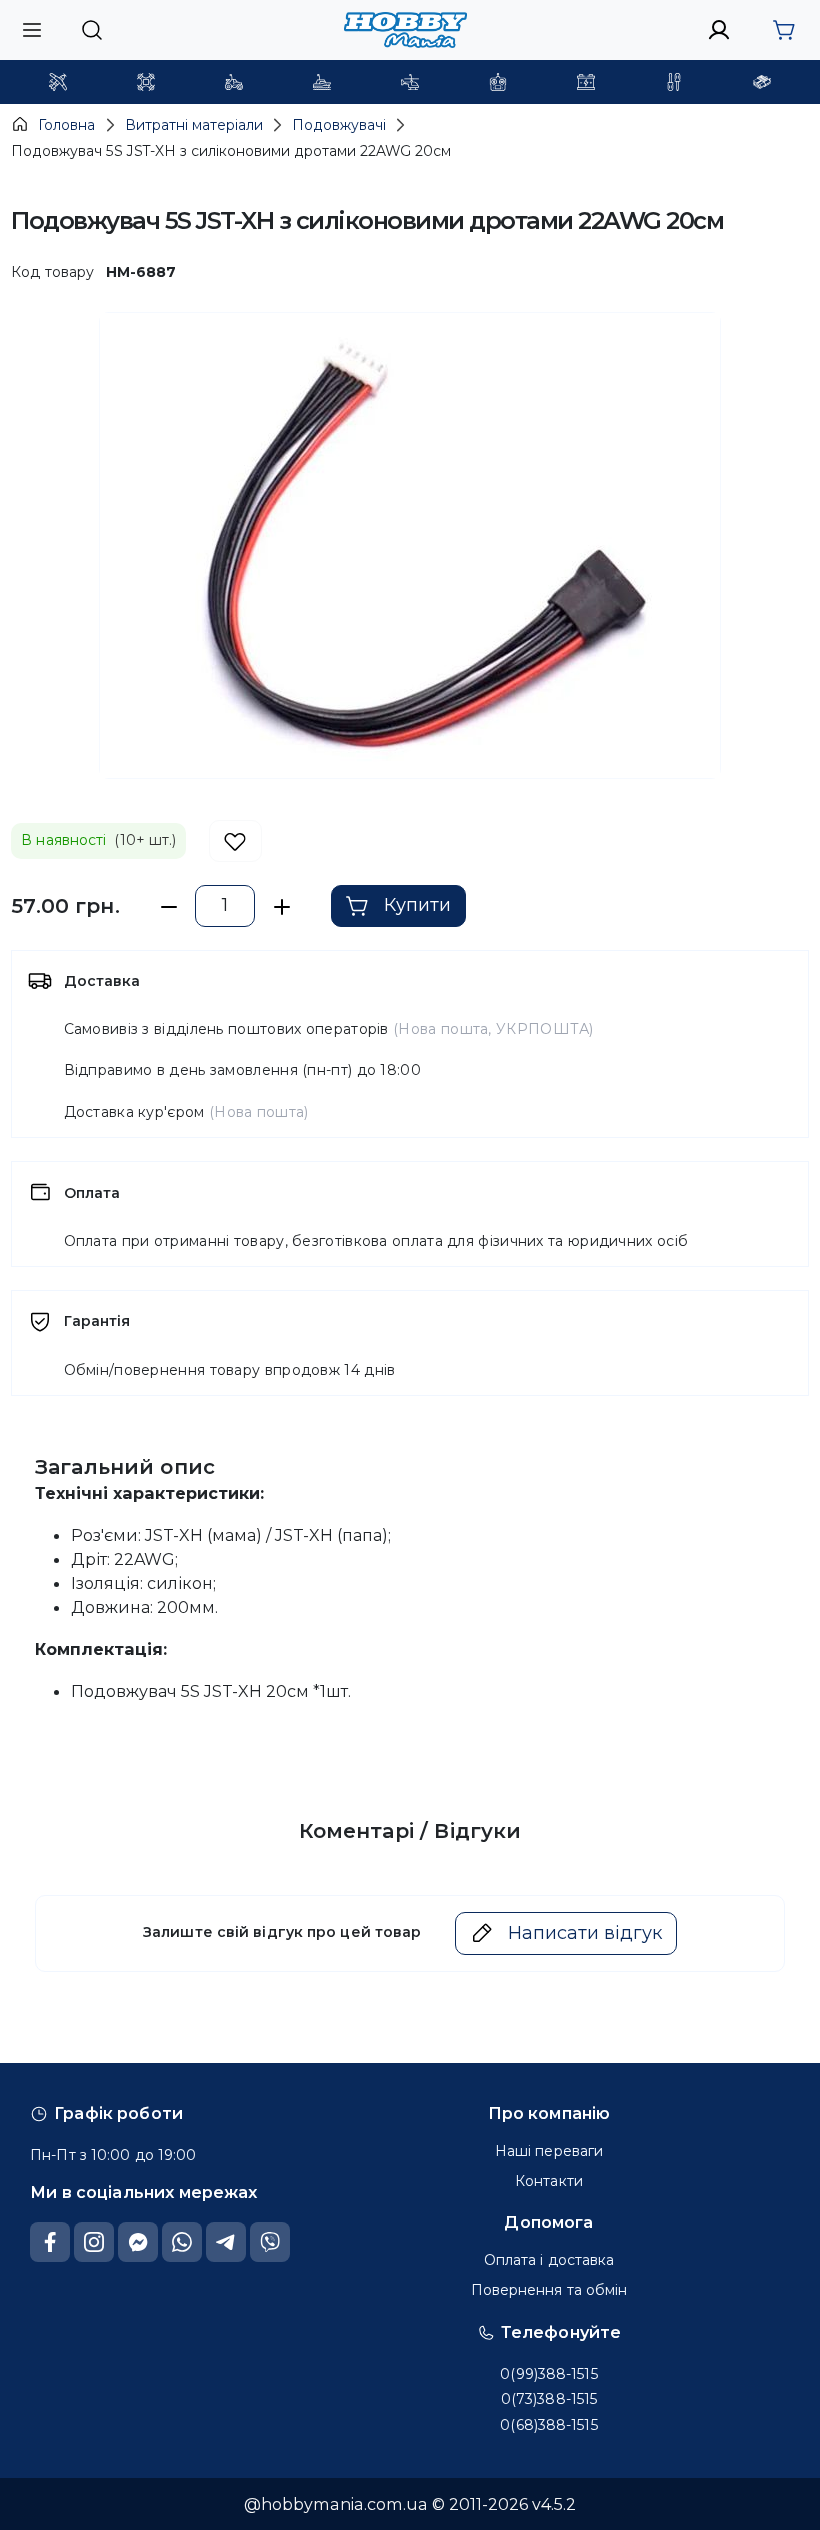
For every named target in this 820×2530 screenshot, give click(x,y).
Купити (417, 905)
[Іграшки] (410, 82)
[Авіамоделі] (58, 82)
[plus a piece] (281, 906)
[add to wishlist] (235, 841)
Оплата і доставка (549, 2260)
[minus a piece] (168, 906)
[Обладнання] (674, 82)
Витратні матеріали (194, 125)
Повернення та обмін (549, 2290)
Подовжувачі (339, 125)
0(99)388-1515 (548, 2374)
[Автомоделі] (234, 82)
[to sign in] (719, 30)
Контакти (549, 2181)
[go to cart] (783, 30)
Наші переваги (549, 2151)
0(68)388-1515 (548, 2425)
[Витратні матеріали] (762, 82)
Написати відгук (585, 1933)
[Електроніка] (498, 82)
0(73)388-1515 (549, 2399)
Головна (66, 125)
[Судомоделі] (322, 82)
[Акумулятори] (586, 82)
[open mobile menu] (32, 29)
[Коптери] (146, 82)
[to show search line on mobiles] (91, 30)
